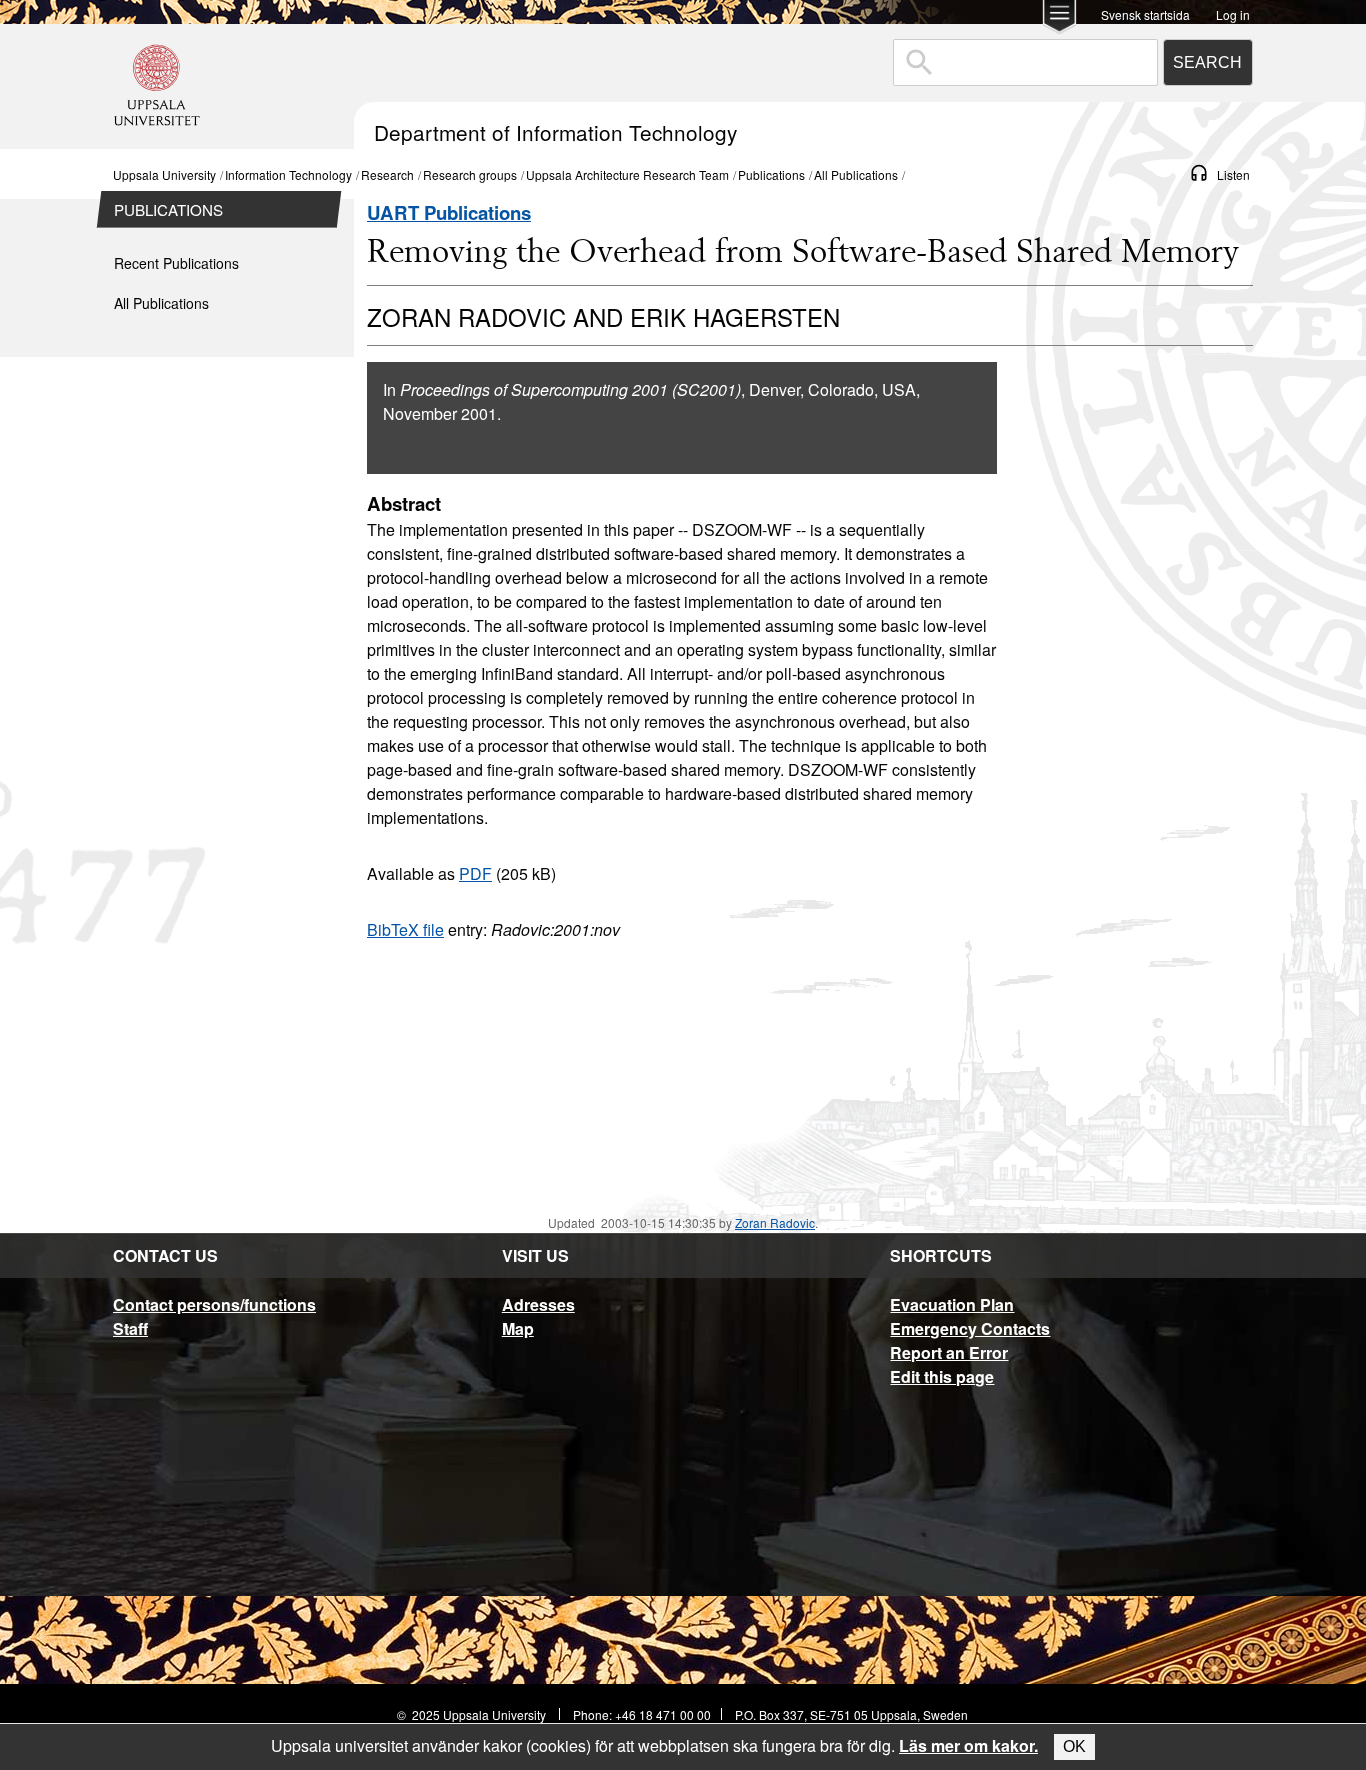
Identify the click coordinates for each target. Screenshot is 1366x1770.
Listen (1233, 174)
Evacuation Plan (952, 1304)
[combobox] (1025, 62)
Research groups (470, 174)
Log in (1233, 13)
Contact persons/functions (214, 1304)
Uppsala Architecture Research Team (627, 174)
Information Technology (288, 174)
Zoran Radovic (775, 1222)
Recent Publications (176, 263)
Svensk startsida (1145, 13)
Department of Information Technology (555, 132)
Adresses (538, 1304)
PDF (475, 873)
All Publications (856, 174)
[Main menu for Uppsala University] (1059, 18)
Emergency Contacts (970, 1328)
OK (1074, 1746)
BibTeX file (405, 929)
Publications (771, 174)
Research (387, 174)
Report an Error (949, 1352)
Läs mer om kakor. (968, 1745)
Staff (130, 1328)
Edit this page (942, 1376)
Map (518, 1328)
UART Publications (449, 212)
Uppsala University (164, 174)
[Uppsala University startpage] (157, 139)
